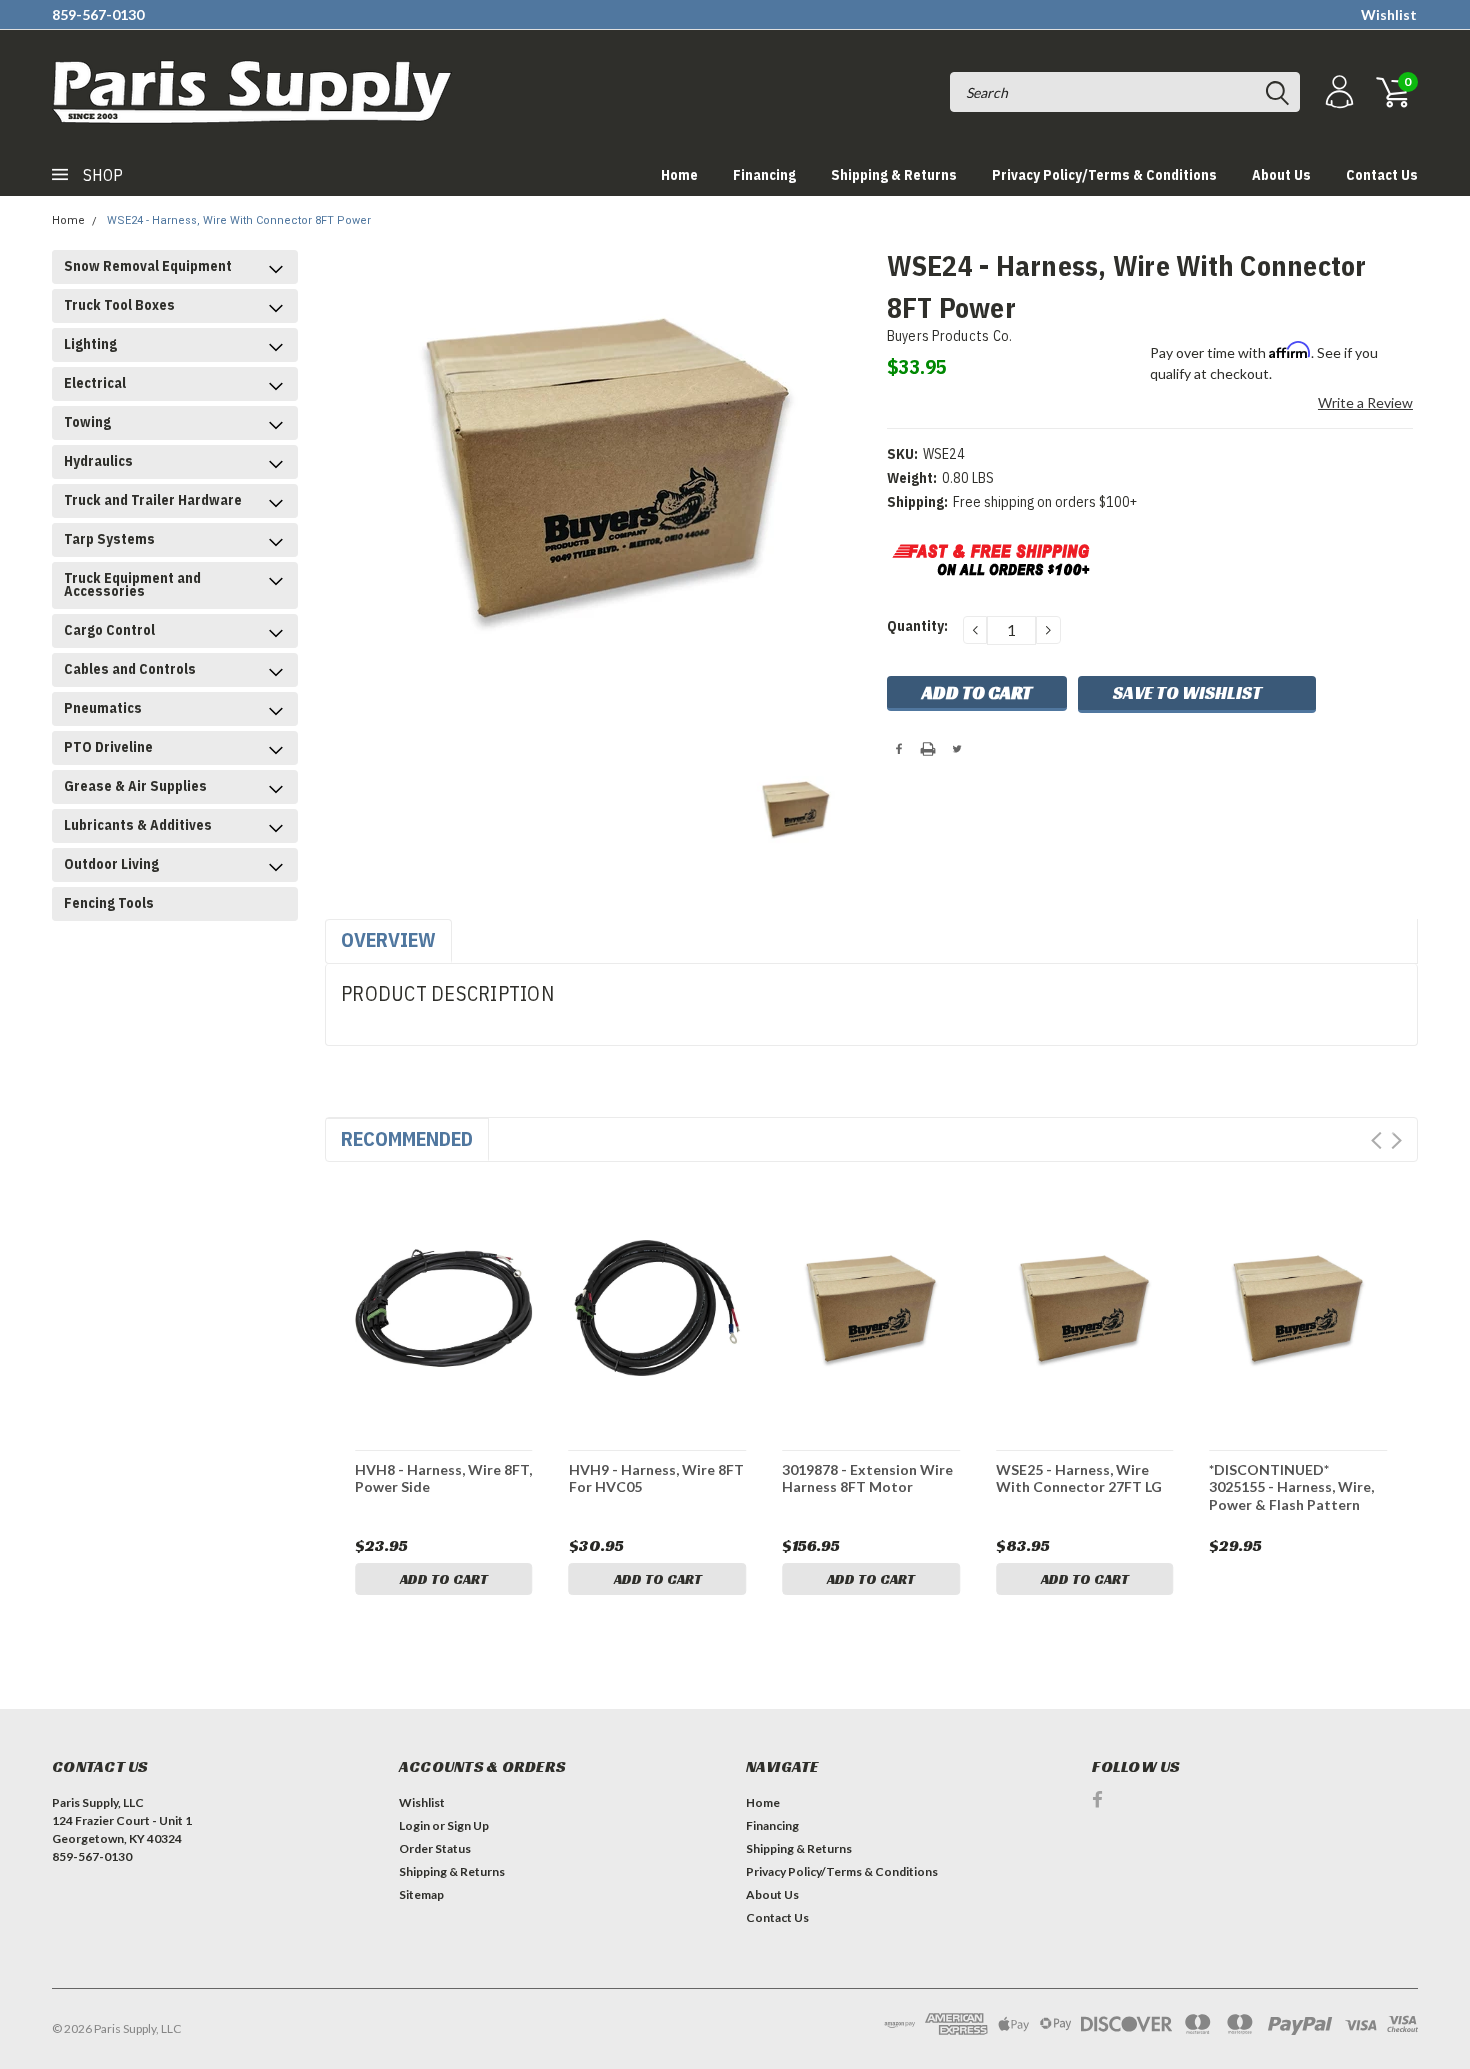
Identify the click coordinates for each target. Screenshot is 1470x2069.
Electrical (95, 383)
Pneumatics (103, 708)
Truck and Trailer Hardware (153, 500)
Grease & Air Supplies (135, 786)
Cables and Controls (130, 669)
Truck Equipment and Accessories (132, 584)
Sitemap (421, 1894)
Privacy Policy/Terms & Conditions (1104, 175)
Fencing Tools (109, 903)
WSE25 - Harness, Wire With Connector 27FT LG (1079, 1478)
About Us (1281, 175)
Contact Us (1382, 175)
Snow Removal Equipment (148, 266)
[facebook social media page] (1097, 1799)
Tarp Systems (109, 539)
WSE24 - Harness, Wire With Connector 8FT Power (239, 220)
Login (414, 1825)
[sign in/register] (1337, 92)
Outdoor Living (111, 864)
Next (1396, 1140)
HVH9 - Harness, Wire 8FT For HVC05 (656, 1478)
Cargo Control (109, 630)
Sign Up (468, 1825)
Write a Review (1365, 402)
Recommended (407, 1138)
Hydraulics (98, 461)
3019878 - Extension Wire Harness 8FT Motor (867, 1478)
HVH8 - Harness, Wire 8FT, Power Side (443, 1478)
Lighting (90, 344)
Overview (388, 939)
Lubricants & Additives (138, 825)
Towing (87, 422)
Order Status (435, 1848)
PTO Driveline (108, 747)
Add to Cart (444, 1579)
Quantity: (917, 626)
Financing (764, 175)
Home (679, 175)
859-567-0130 (98, 14)
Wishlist (1389, 14)
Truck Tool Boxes (119, 305)
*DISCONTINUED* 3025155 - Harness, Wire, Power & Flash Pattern (1291, 1487)
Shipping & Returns (894, 175)
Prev (1376, 1140)
